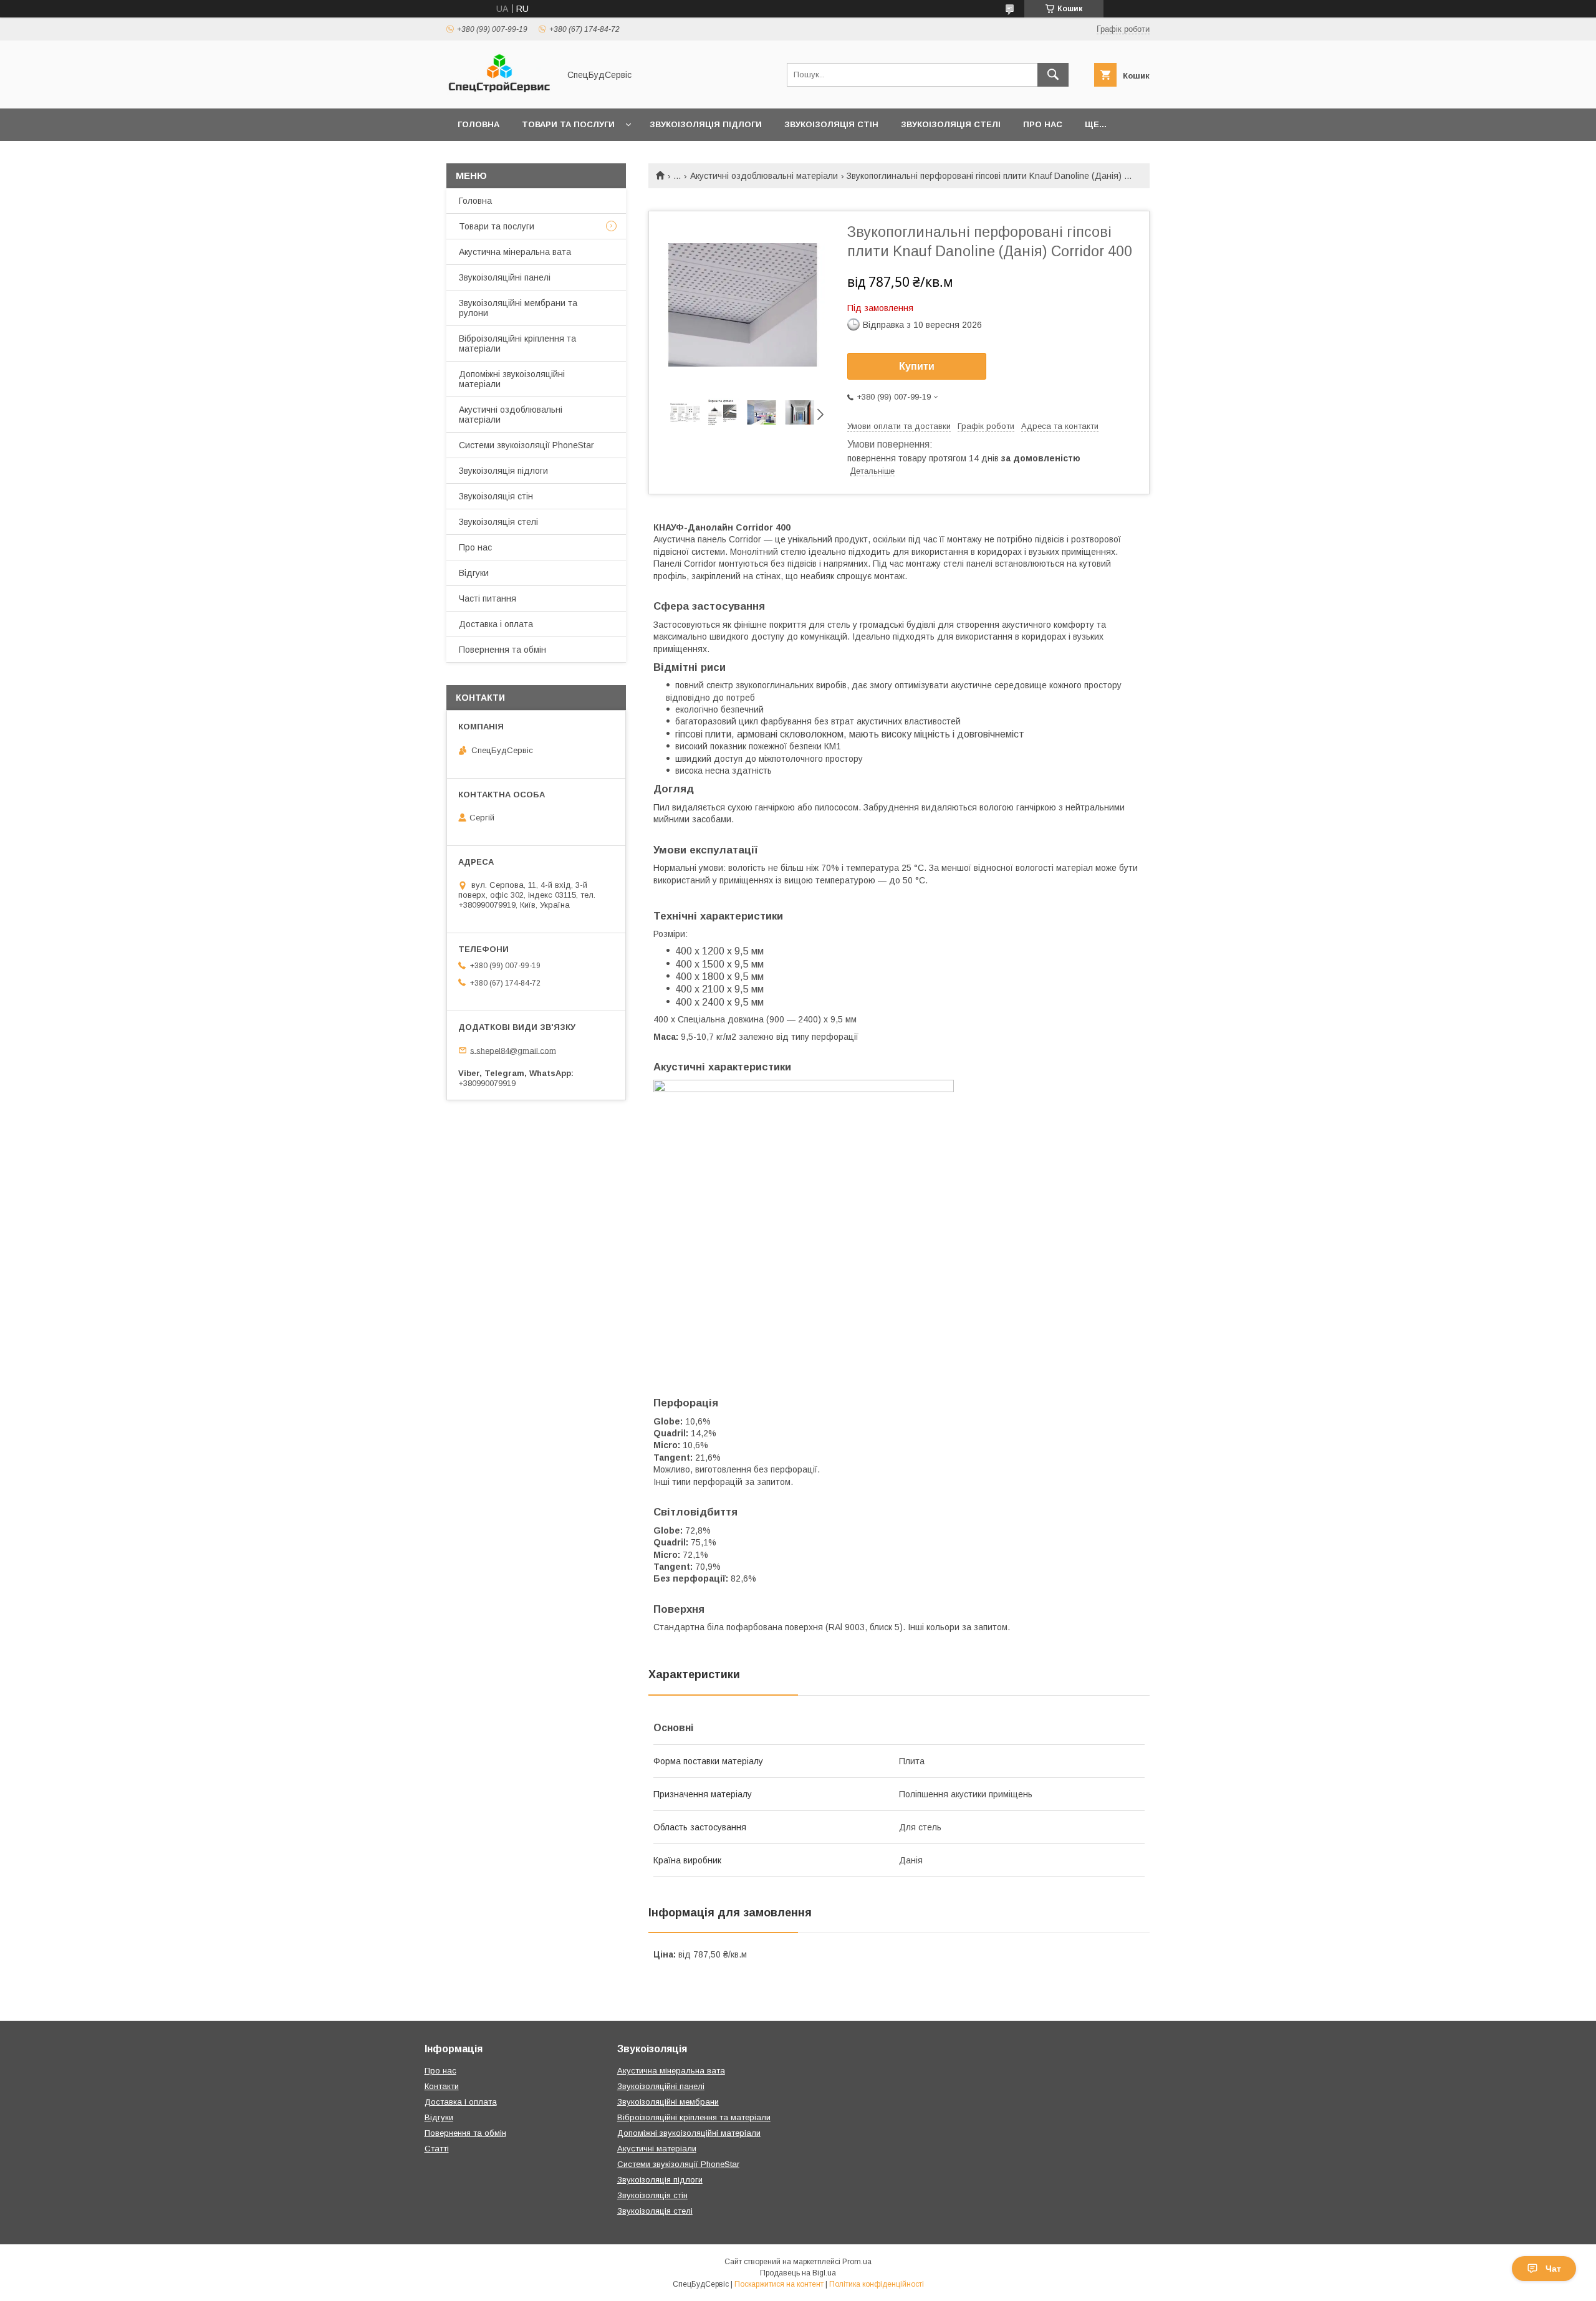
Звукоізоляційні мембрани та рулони (518, 308)
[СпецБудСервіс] (499, 92)
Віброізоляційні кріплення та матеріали (517, 343)
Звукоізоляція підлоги (706, 124)
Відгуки (474, 573)
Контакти (442, 2086)
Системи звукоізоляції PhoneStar (526, 445)
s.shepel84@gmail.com (513, 1050)
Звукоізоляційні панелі (505, 277)
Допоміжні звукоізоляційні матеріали (512, 379)
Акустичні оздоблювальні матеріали (764, 176)
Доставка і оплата (496, 624)
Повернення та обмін (502, 650)
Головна (478, 124)
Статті (437, 2149)
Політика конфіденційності (877, 2284)
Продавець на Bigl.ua (798, 2273)
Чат (1553, 2269)
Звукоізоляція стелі (951, 124)
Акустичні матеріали (657, 2149)
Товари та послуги (568, 124)
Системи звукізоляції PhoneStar (678, 2164)
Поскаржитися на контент (779, 2284)
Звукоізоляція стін (831, 124)
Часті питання (488, 598)
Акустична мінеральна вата (515, 252)
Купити (917, 366)
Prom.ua (857, 2262)
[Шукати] (1053, 75)
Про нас (1043, 124)
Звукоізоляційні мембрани (668, 2102)
